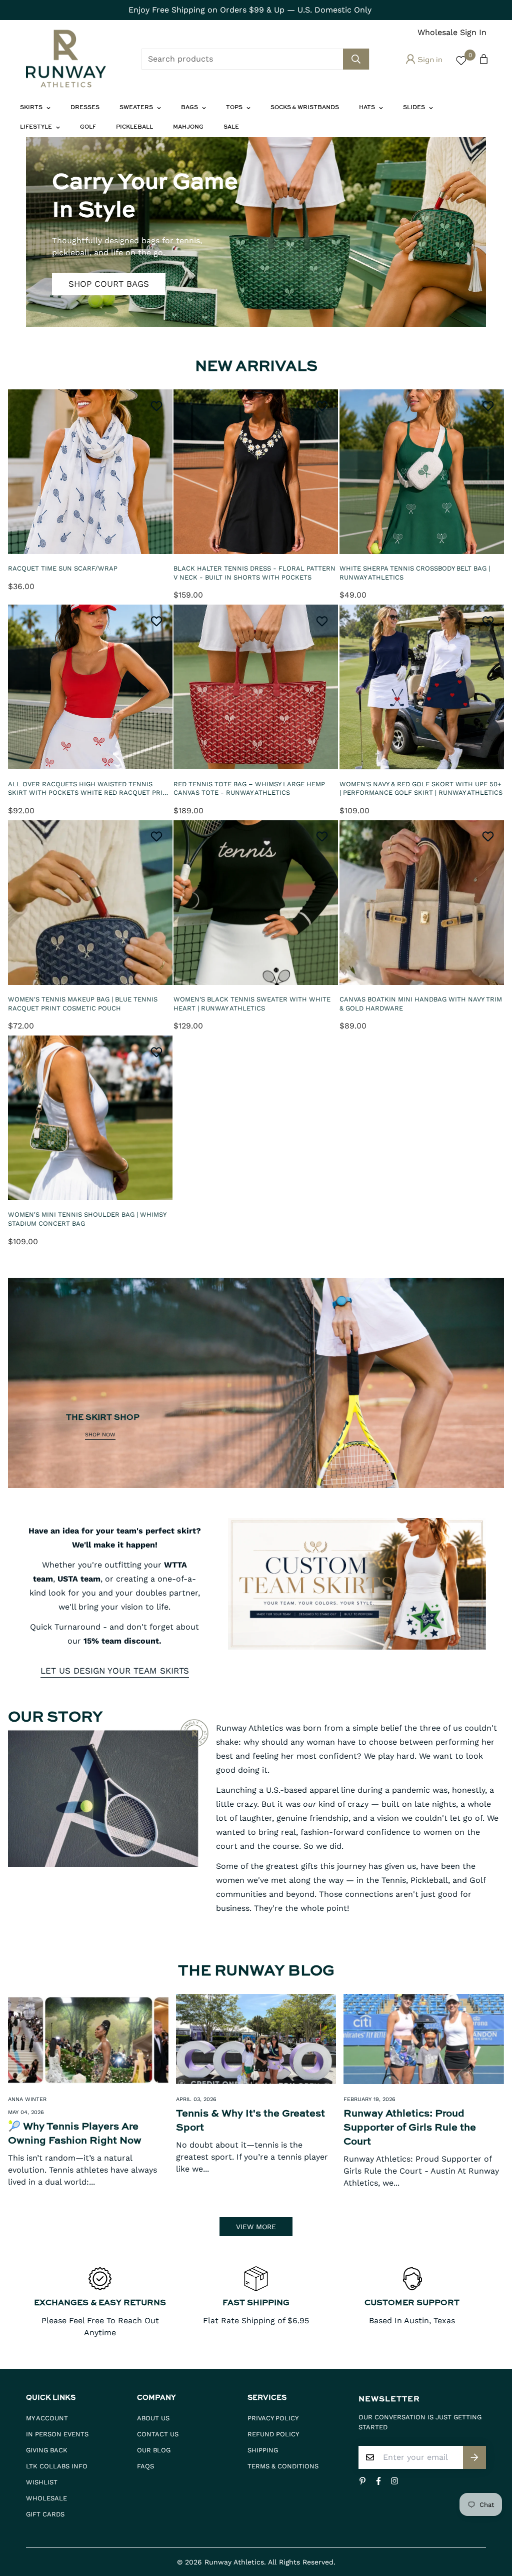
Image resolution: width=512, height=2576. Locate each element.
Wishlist (42, 2482)
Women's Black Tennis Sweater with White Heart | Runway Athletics (252, 1004)
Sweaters (136, 108)
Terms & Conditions (283, 2466)
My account (47, 2418)
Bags (189, 108)
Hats (367, 108)
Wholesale (46, 2498)
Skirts (31, 108)
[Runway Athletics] (66, 59)
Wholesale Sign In (452, 32)
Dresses (85, 108)
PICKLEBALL (134, 127)
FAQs (145, 2466)
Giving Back (47, 2450)
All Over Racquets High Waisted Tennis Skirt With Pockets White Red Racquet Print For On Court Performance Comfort (90, 789)
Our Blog (154, 2450)
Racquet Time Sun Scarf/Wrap (63, 568)
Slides (414, 108)
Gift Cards (45, 2514)
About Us (153, 2418)
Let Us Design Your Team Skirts (115, 1671)
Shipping (263, 2450)
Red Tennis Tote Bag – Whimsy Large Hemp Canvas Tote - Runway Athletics (249, 789)
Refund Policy (273, 2434)
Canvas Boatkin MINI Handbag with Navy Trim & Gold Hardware (421, 1004)
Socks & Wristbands (305, 108)
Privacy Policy (273, 2418)
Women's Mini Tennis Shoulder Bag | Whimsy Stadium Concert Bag (87, 1219)
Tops (234, 108)
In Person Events (57, 2434)
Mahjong (188, 127)
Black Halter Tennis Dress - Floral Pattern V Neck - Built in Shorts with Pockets (254, 573)
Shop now (100, 1435)
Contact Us (158, 2434)
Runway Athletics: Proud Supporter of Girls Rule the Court (410, 2128)
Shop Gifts (93, 270)
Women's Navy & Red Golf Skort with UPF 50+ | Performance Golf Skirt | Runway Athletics (421, 789)
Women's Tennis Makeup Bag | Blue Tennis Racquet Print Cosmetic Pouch (83, 1004)
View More (256, 2227)
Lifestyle (36, 127)
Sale (231, 127)
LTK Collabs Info (57, 2466)
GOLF (88, 127)
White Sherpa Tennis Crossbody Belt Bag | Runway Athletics (415, 573)
